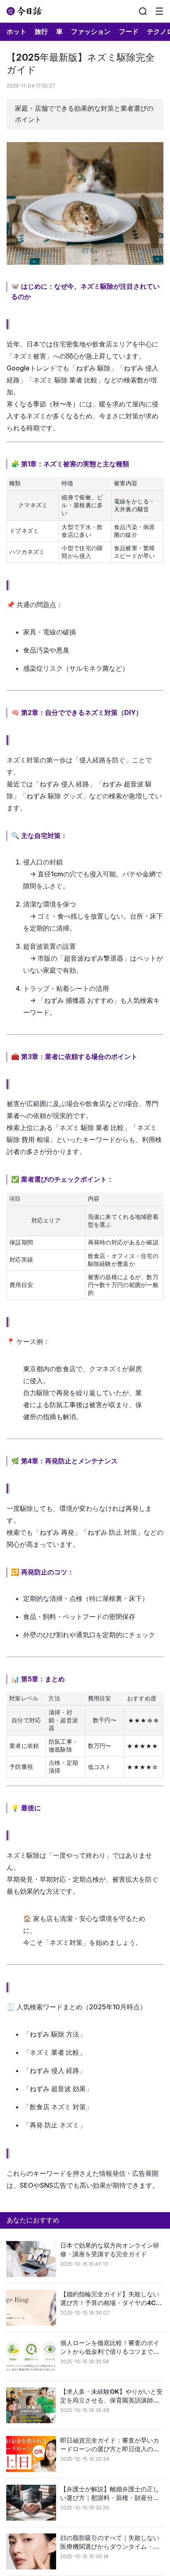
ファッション (91, 31)
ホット (17, 31)
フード (129, 31)
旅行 (41, 31)
